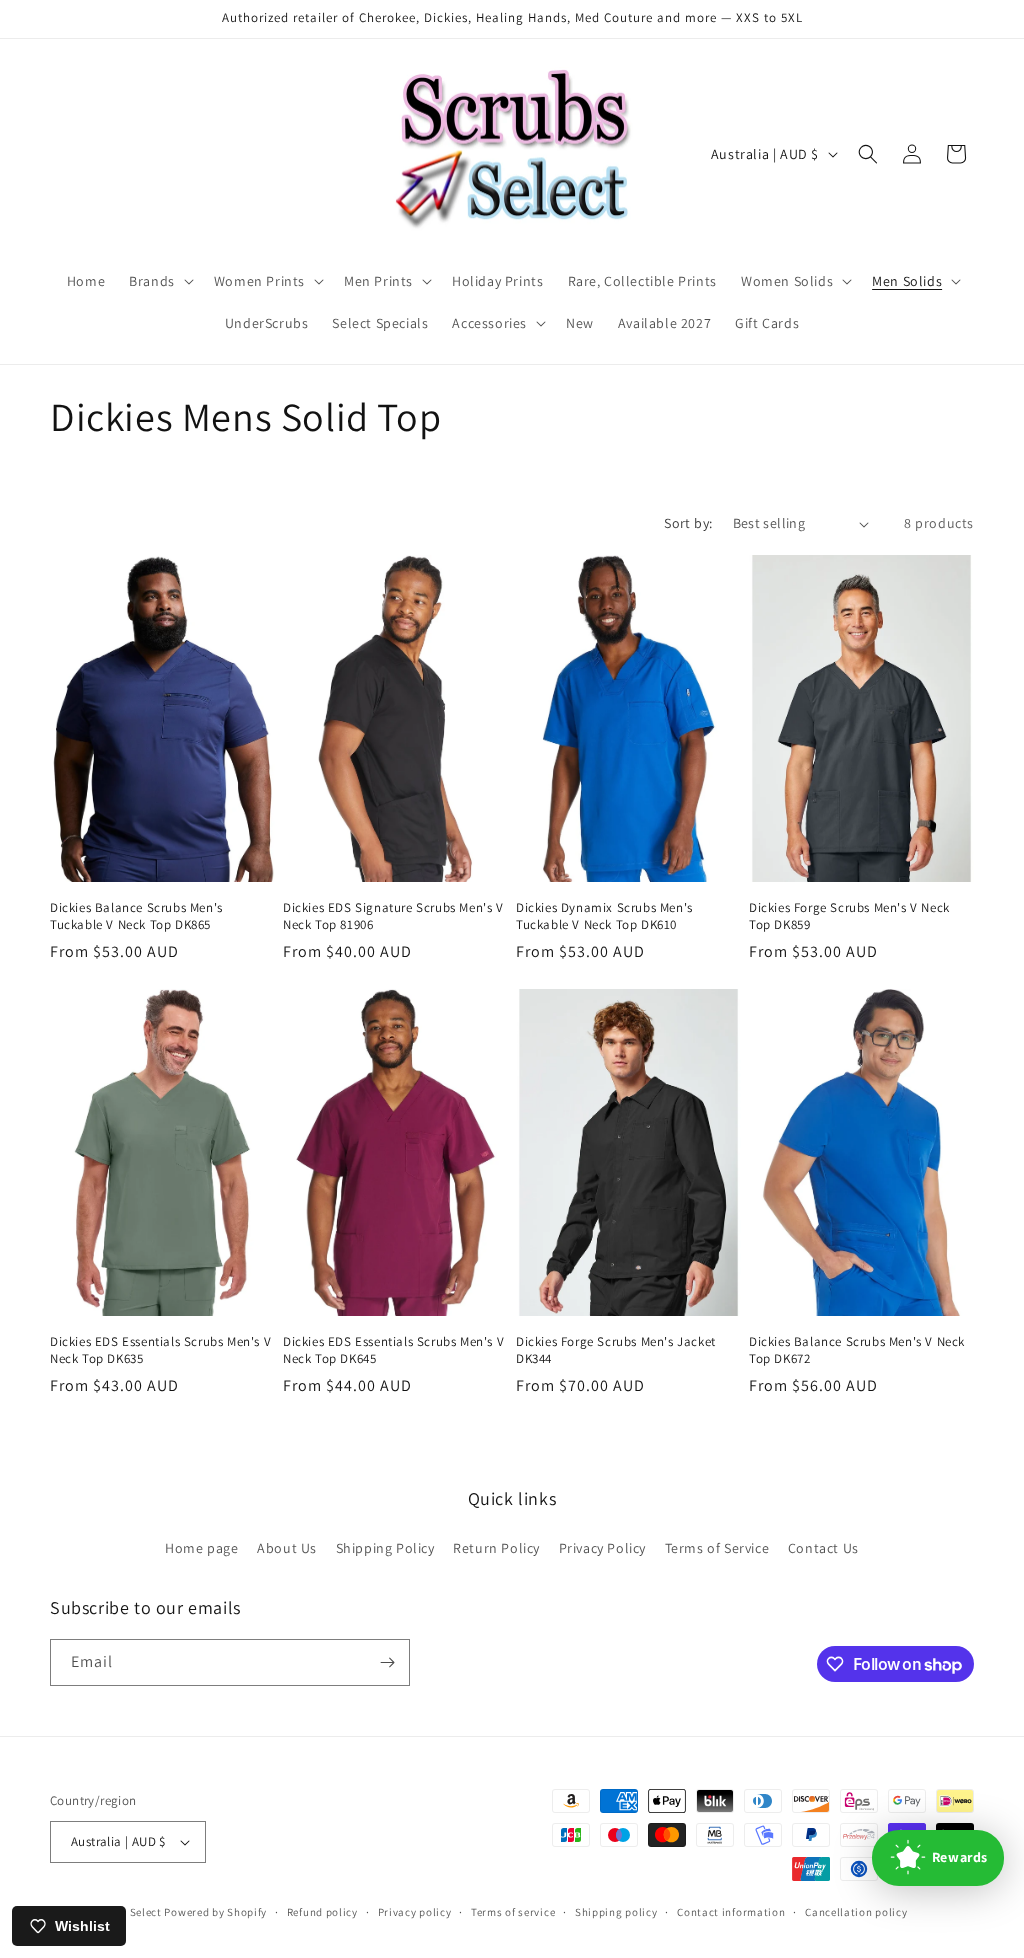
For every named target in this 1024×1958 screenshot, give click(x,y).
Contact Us (823, 1548)
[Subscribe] (387, 1662)
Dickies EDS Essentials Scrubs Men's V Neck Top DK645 (393, 1350)
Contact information (731, 1912)
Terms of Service (717, 1548)
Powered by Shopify (215, 1912)
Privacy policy (415, 1912)
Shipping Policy (385, 1548)
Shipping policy (616, 1912)
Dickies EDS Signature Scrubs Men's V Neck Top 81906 (393, 916)
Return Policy (496, 1548)
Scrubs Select (126, 1912)
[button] (159, 281)
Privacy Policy (602, 1548)
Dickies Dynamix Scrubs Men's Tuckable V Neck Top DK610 (604, 916)
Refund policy (322, 1912)
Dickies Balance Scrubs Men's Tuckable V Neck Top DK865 (136, 916)
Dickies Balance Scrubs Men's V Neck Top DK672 (857, 1350)
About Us (287, 1548)
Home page (201, 1548)
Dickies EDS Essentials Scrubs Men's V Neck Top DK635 (160, 1350)
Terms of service (513, 1912)
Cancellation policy (856, 1912)
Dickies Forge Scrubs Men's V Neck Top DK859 (849, 916)
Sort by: (688, 523)
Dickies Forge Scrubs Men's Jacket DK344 (616, 1350)
